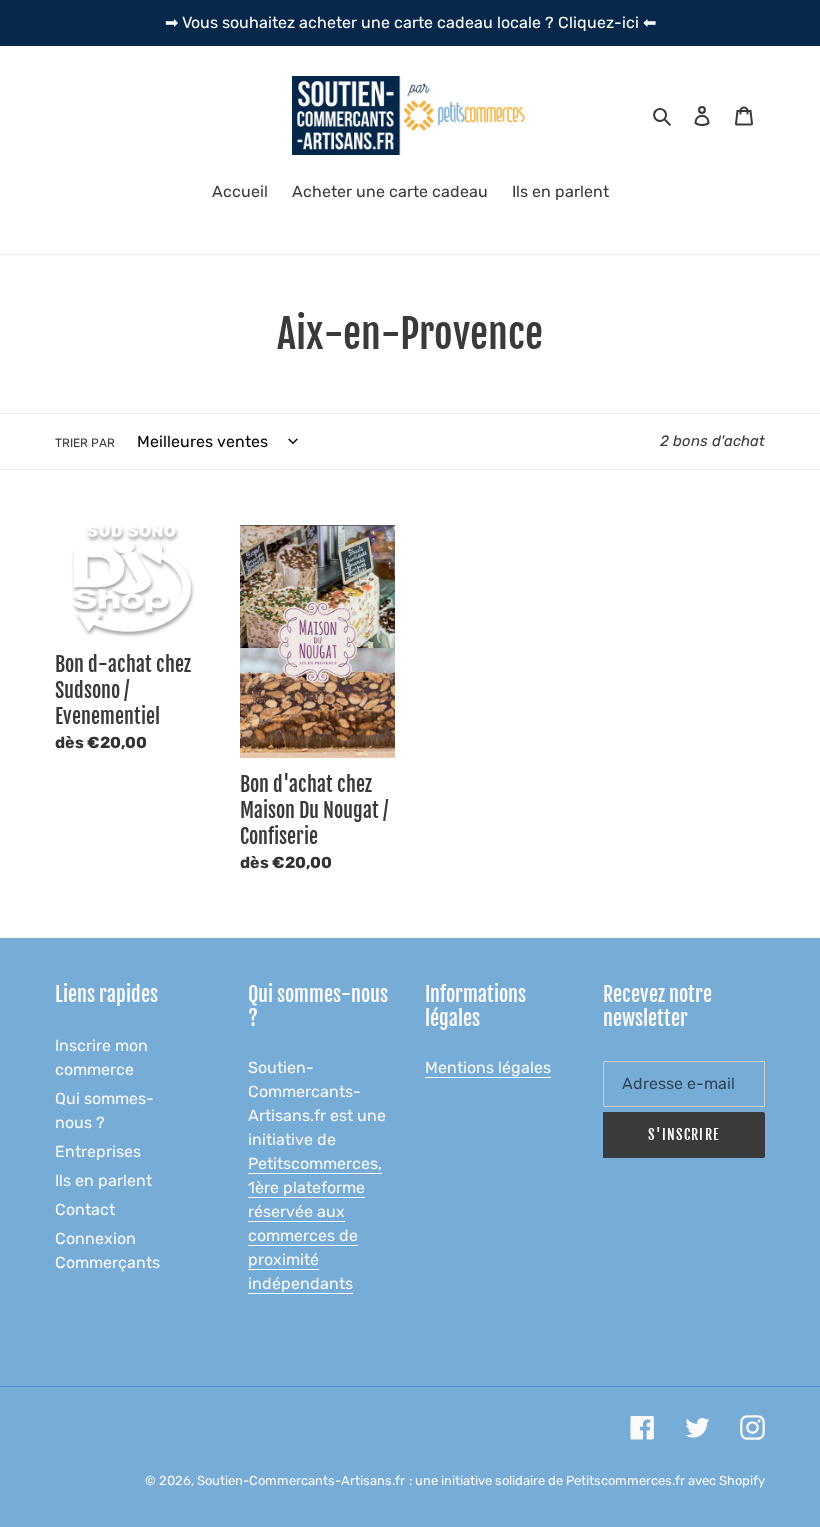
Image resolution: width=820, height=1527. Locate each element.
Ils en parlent (103, 1180)
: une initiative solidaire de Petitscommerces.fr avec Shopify (587, 1480)
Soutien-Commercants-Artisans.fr (301, 1480)
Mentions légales (488, 1067)
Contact (85, 1209)
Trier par (85, 443)
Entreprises (98, 1151)
